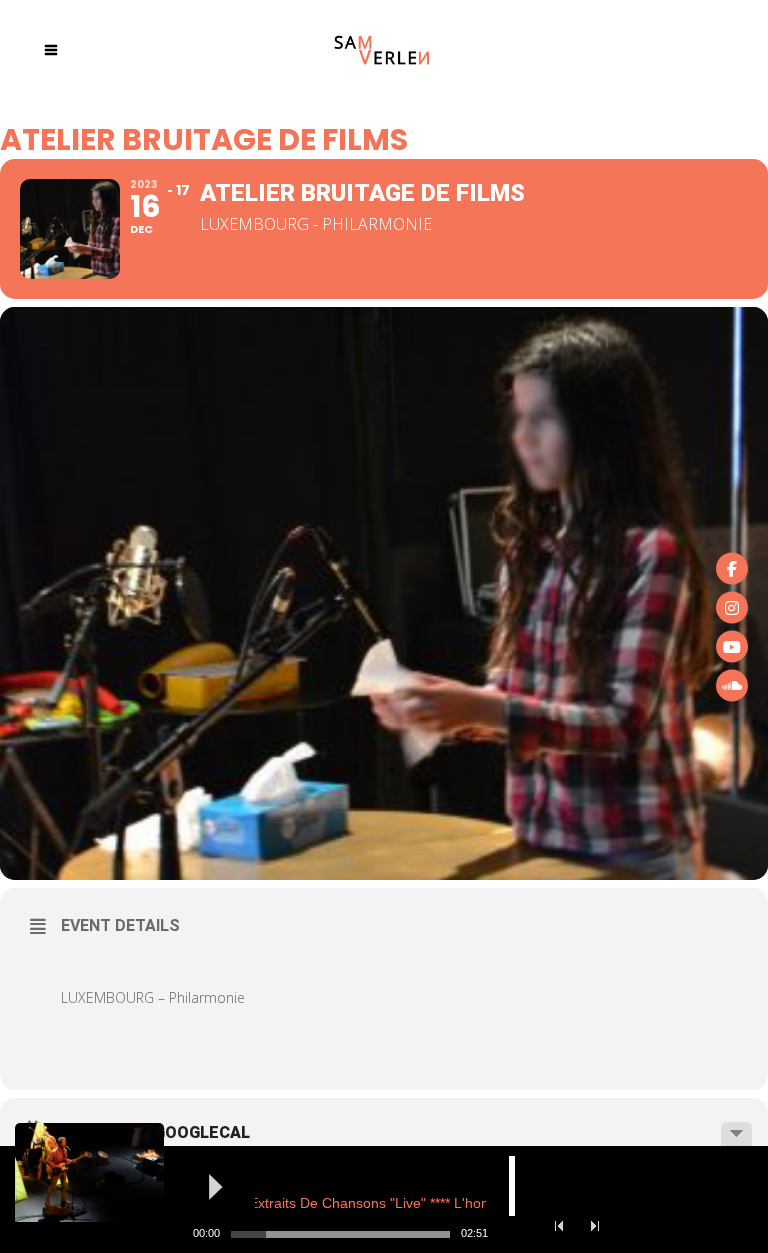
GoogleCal (202, 1132)
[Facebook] (732, 568)
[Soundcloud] (732, 685)
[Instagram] (732, 607)
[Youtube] (732, 646)
